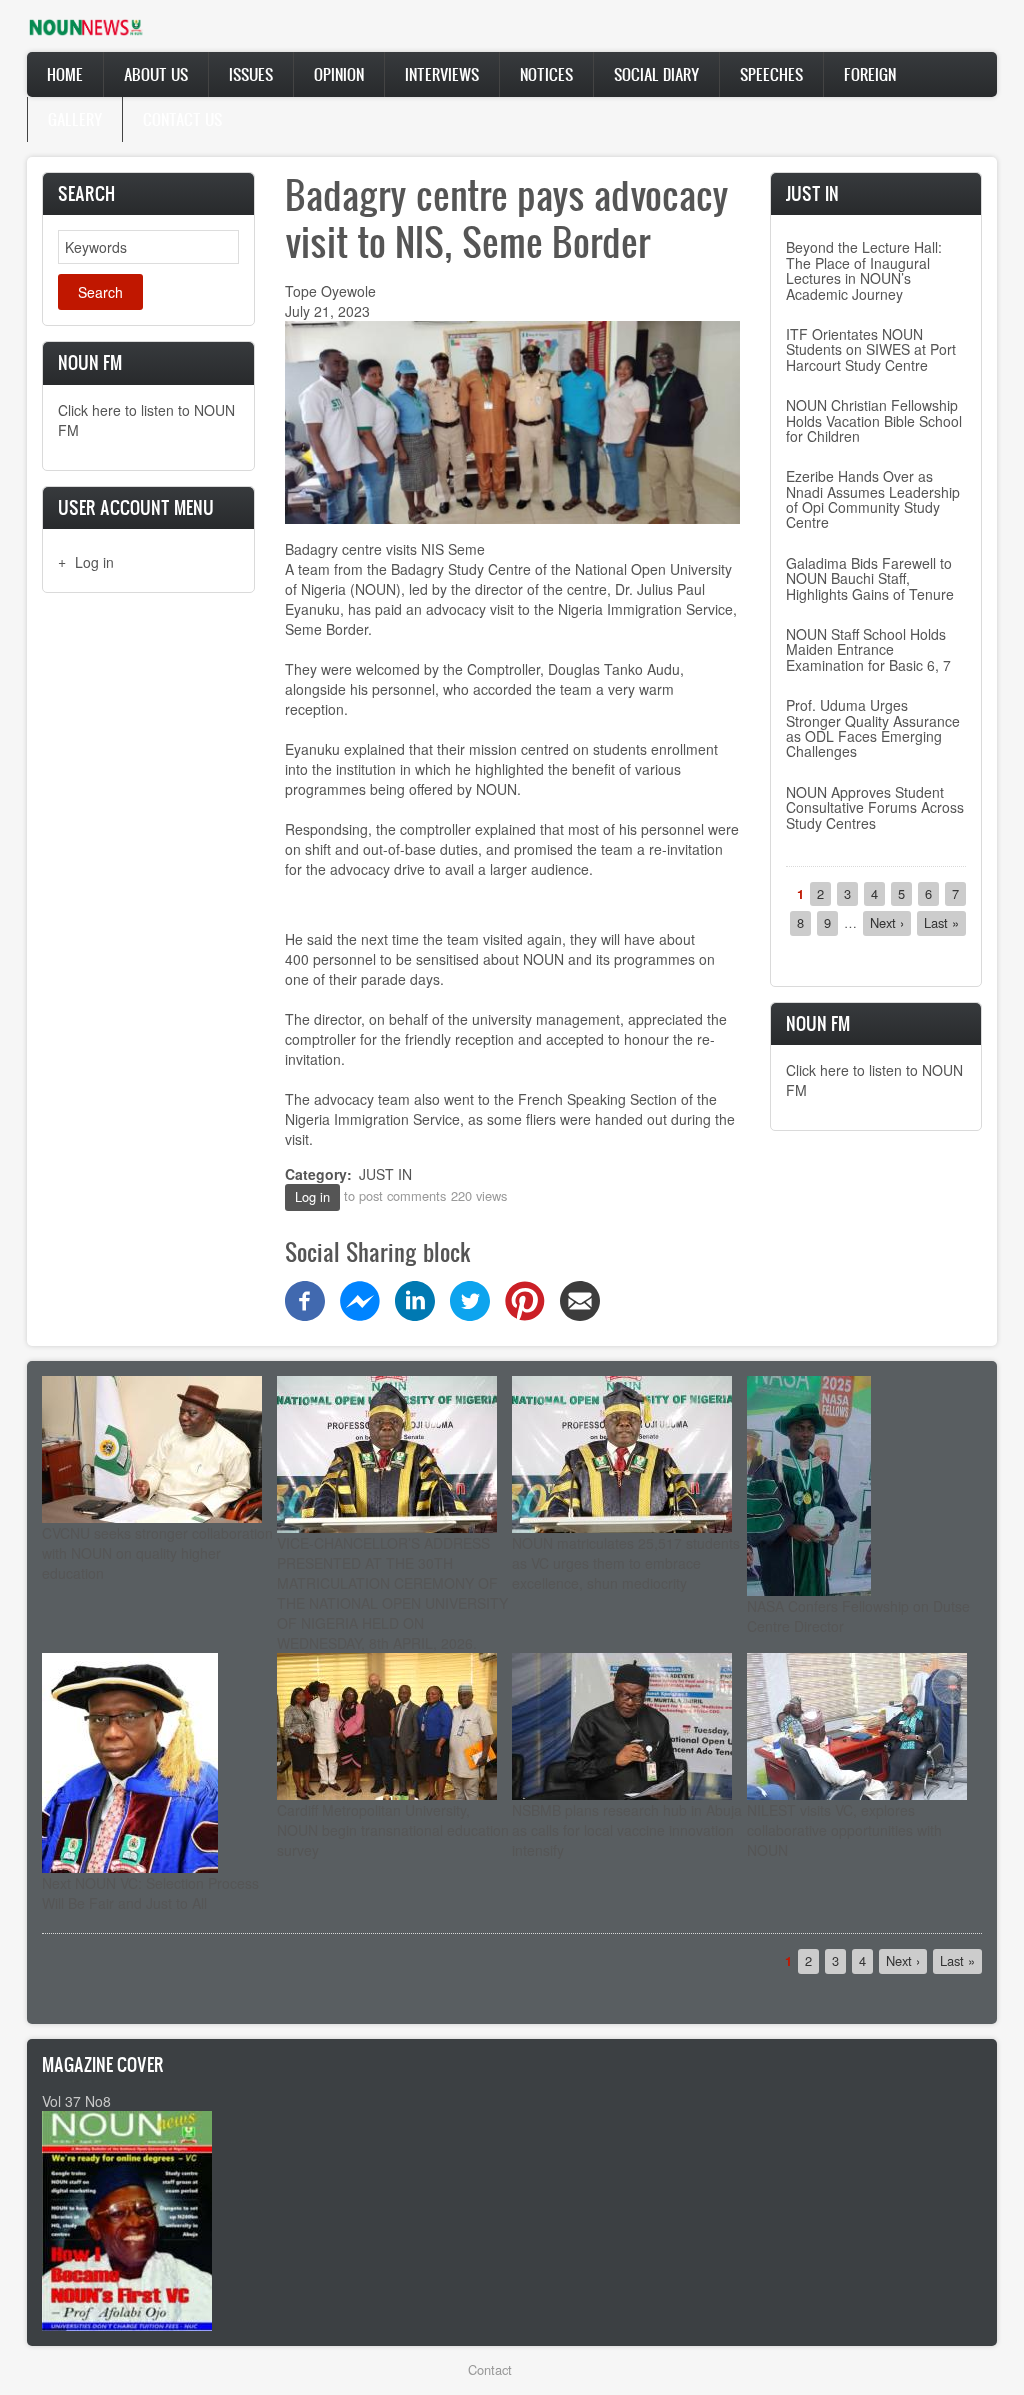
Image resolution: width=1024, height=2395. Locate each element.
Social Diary (656, 74)
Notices (546, 74)
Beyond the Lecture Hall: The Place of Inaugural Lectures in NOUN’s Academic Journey (864, 270)
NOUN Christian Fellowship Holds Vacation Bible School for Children (874, 420)
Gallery (75, 119)
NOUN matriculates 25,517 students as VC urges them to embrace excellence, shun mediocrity (626, 1563)
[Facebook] (305, 1299)
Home (65, 74)
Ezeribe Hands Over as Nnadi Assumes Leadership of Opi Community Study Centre (873, 499)
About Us (156, 74)
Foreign (870, 74)
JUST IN (385, 1174)
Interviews (442, 74)
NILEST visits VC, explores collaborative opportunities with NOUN (844, 1830)
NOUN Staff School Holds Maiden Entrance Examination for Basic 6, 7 (868, 649)
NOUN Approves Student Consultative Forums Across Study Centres (875, 807)
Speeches (771, 74)
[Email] (580, 1299)
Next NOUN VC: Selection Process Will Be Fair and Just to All (150, 1893)
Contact (490, 2369)
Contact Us (182, 119)
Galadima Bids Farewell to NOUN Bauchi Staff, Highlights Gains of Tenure (870, 578)
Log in (94, 562)
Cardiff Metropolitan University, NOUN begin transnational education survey (393, 1830)
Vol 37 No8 (76, 2101)
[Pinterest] (525, 1299)
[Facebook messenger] (360, 1299)
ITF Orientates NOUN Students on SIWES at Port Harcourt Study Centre (871, 349)
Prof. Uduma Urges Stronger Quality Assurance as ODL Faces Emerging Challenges (873, 728)
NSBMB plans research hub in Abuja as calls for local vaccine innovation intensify (627, 1830)
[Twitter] (470, 1299)
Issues (251, 74)
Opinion (339, 74)
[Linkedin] (415, 1299)
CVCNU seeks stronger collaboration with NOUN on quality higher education (157, 1553)
